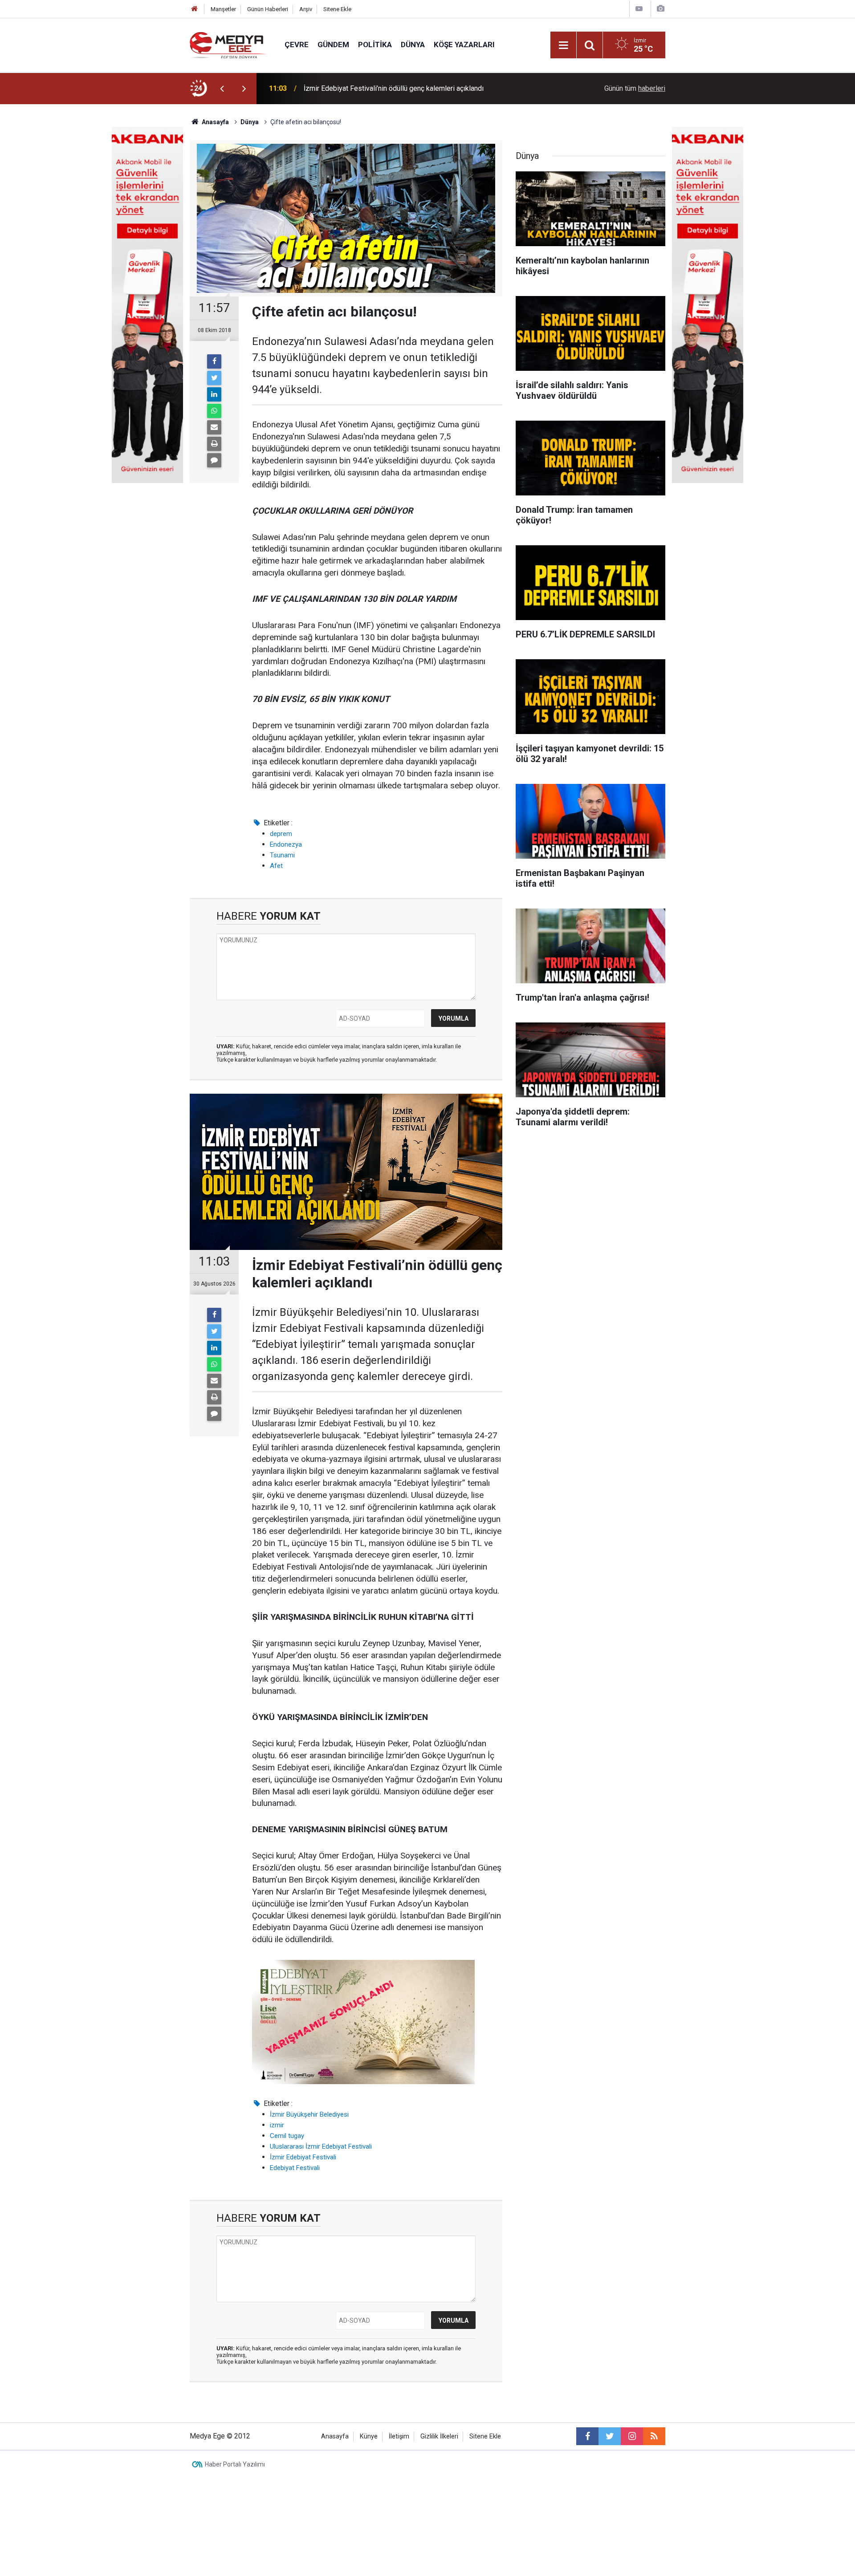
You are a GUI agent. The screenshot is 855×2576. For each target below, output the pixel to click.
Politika (375, 45)
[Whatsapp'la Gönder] (214, 411)
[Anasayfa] (195, 9)
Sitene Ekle (337, 9)
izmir (277, 2125)
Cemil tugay (287, 2136)
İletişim (399, 2436)
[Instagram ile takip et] (632, 2436)
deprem (281, 834)
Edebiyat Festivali (295, 2168)
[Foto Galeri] (660, 9)
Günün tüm (635, 88)
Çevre (297, 45)
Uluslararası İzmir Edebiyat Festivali (321, 2146)
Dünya (413, 45)
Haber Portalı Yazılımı (235, 2464)
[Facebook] (214, 361)
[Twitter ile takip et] (610, 2436)
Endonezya (286, 844)
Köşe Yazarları (464, 45)
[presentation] (222, 89)
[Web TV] (639, 9)
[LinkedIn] (214, 394)
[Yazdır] (214, 444)
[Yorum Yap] (214, 460)
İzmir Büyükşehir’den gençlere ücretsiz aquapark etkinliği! (393, 88)
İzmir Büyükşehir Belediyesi (309, 2114)
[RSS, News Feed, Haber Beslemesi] (654, 2436)
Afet (276, 866)
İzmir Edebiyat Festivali (303, 2157)
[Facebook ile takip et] (587, 2436)
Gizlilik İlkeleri (439, 2436)
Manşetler (223, 9)
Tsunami (282, 855)
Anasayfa (335, 2436)
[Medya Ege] (228, 44)
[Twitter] (214, 378)
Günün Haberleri (268, 9)
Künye (369, 2436)
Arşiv (306, 9)
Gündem (333, 45)
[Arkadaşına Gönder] (214, 427)
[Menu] (563, 45)
